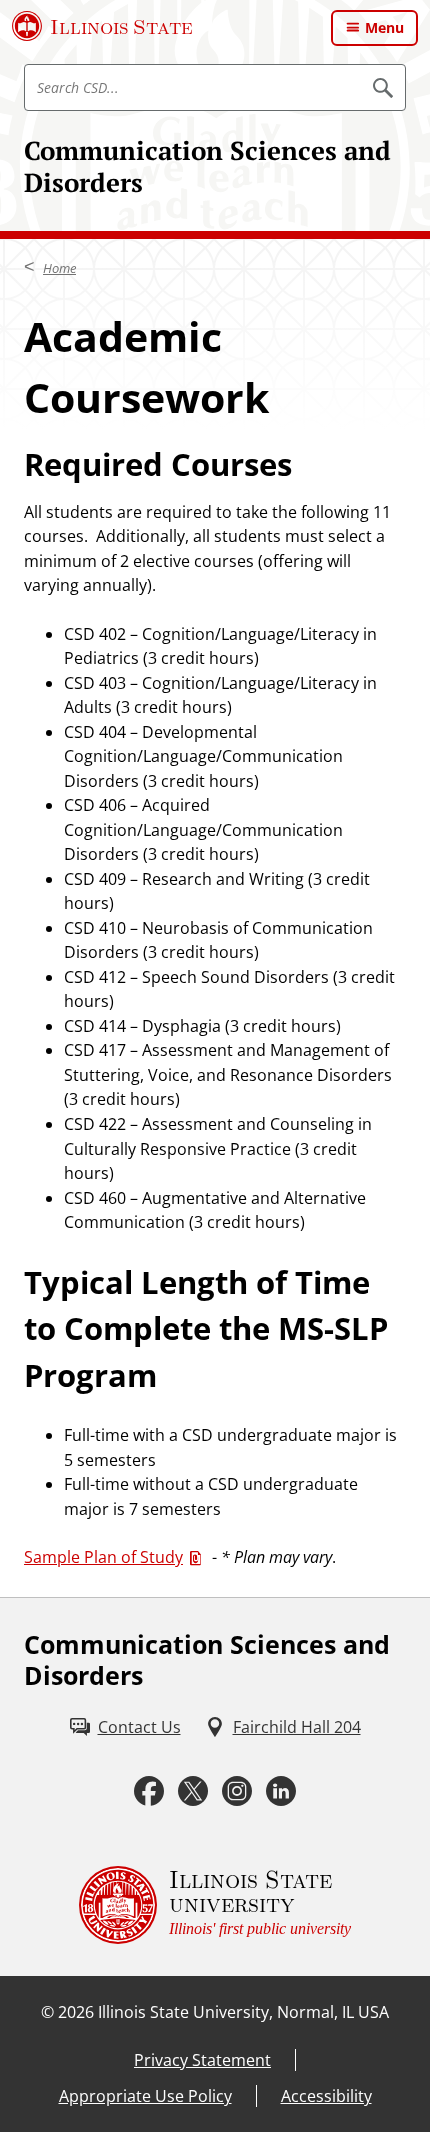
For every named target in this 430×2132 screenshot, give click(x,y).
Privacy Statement (202, 2060)
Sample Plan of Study (103, 1557)
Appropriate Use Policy (145, 2096)
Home (59, 268)
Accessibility (326, 2096)
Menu (384, 27)
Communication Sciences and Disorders (207, 166)
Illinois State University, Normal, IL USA (243, 2012)
